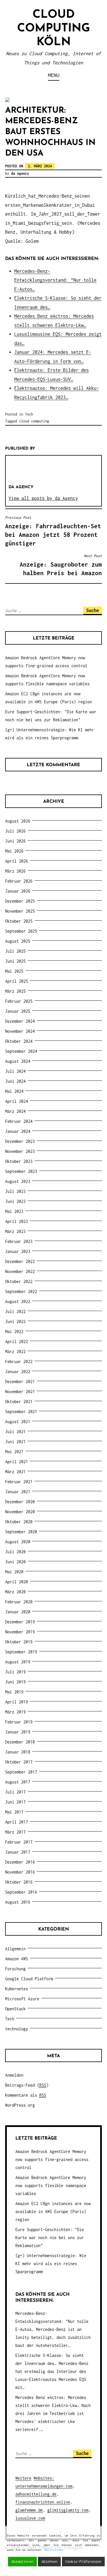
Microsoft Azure (22, 1999)
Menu (54, 75)
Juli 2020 (15, 1552)
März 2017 (15, 1832)
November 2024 (20, 1031)
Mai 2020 (14, 1572)
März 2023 (15, 1231)
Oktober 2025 (19, 921)
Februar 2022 (19, 1362)
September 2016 (21, 1892)
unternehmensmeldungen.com (44, 2486)
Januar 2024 (18, 1131)
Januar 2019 (18, 1732)
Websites (43, 2478)
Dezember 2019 (20, 1622)
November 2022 (20, 1271)
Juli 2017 (15, 1792)
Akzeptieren (22, 2562)
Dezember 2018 (20, 1742)
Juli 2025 (15, 951)
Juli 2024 (15, 1071)
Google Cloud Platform (29, 1979)
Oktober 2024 (19, 1041)
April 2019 (17, 1702)
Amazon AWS (17, 1959)
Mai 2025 (14, 971)
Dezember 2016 (20, 1862)
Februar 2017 (19, 1842)
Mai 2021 (14, 1452)
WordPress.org (20, 2105)
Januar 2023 (18, 1251)
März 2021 (15, 1472)
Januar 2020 (18, 1612)
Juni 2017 (15, 1802)
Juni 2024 (15, 1081)
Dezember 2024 (20, 1021)
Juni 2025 (15, 961)
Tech (29, 414)
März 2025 (15, 991)
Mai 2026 (14, 851)
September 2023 (21, 1171)
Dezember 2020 (20, 1502)
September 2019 (21, 1652)
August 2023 (18, 1181)
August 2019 (18, 1662)
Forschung (15, 1969)
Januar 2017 (18, 1852)
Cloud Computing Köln (53, 29)
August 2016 (18, 1902)
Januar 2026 (18, 891)
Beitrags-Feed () (27, 2085)
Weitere (23, 2478)
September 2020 (21, 1532)
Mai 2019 (14, 1692)
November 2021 (20, 1392)
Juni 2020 (15, 1562)
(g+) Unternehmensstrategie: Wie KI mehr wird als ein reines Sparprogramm (51, 2264)
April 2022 (17, 1341)
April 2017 (17, 1822)
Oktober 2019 (19, 1642)
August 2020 (18, 1542)
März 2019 (15, 1712)
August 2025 (18, 941)
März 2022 (15, 1351)
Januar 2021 (18, 1492)
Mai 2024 (14, 1091)
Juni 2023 (15, 1201)
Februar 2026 (19, 881)
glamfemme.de (29, 2510)
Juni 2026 (15, 841)
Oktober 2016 (19, 1882)
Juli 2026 (15, 831)
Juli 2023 (15, 1191)
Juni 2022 (15, 1321)
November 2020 (20, 1512)
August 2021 (18, 1422)
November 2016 (20, 1872)
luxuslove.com (30, 2518)
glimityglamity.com (68, 2510)
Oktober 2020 (19, 1522)
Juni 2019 (15, 1682)
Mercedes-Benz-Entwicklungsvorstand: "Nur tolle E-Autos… (55, 280)
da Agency (20, 173)
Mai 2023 (14, 1211)
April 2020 (17, 1582)
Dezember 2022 (20, 1261)
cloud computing (34, 421)
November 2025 (20, 911)
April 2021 (17, 1462)
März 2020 (15, 1592)
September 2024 (21, 1051)
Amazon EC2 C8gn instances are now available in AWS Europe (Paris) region (53, 2211)
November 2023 (20, 1151)
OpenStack (15, 2009)
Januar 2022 (18, 1372)
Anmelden (14, 2075)
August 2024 (18, 1061)
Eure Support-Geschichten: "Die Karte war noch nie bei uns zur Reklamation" (50, 2238)
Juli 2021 (15, 1432)
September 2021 (21, 1412)
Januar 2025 (18, 1011)
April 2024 (17, 1101)
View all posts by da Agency (43, 498)
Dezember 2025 (20, 901)
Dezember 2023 (20, 1141)
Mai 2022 (14, 1331)
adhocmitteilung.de (36, 2494)
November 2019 (20, 1632)
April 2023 (17, 1221)
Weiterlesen (54, 2550)
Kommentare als (26, 2095)
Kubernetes (17, 1989)
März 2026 (15, 871)
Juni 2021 (15, 1442)
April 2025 (17, 981)
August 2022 (18, 1301)
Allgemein (15, 1949)
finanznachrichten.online (43, 2502)
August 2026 (18, 821)
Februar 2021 (19, 1482)
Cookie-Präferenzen (83, 2562)
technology (17, 2029)
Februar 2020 (19, 1602)
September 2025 (21, 931)
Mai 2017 (14, 1812)
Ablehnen (49, 2562)
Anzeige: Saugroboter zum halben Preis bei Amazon (61, 565)
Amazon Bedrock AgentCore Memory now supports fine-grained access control (52, 2159)
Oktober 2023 (19, 1161)
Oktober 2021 (19, 1402)
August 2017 (18, 1782)
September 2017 (21, 1772)
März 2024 (15, 1111)
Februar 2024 (19, 1121)
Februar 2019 (19, 1722)
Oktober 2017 (19, 1762)
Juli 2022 (15, 1311)
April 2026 (17, 861)
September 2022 (21, 1291)
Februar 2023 (19, 1241)
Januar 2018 (18, 1752)
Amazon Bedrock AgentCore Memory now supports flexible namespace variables (51, 2185)
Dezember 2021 (20, 1382)
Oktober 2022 (19, 1281)
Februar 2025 (19, 1001)
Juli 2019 (15, 1672)
